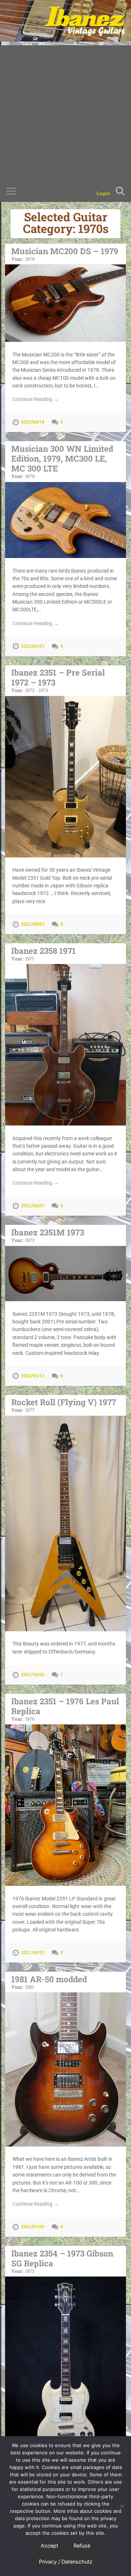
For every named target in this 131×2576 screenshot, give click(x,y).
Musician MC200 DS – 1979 (65, 254)
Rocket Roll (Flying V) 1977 (64, 1405)
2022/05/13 (33, 1376)
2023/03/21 (33, 646)
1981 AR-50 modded (49, 1982)
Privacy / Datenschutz (66, 2562)
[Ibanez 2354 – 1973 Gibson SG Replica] (65, 2367)
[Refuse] (122, 2506)
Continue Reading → (35, 399)
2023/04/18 (33, 422)
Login (103, 193)
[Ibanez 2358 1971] (65, 1045)
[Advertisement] (65, 111)
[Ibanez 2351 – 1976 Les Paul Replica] (65, 1805)
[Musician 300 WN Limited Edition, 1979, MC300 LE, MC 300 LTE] (65, 520)
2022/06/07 (33, 1206)
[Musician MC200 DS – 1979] (65, 303)
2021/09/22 (33, 1953)
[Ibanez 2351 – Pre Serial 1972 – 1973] (65, 777)
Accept (49, 2546)
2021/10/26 (33, 1675)
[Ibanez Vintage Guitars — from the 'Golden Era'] (84, 21)
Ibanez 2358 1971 (43, 953)
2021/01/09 (33, 2227)
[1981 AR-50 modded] (65, 2069)
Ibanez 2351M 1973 (48, 1235)
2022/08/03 (33, 924)
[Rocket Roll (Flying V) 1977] (65, 1524)
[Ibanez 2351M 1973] (65, 1274)
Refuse (82, 2546)
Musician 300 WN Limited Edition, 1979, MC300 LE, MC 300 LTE (62, 461)
